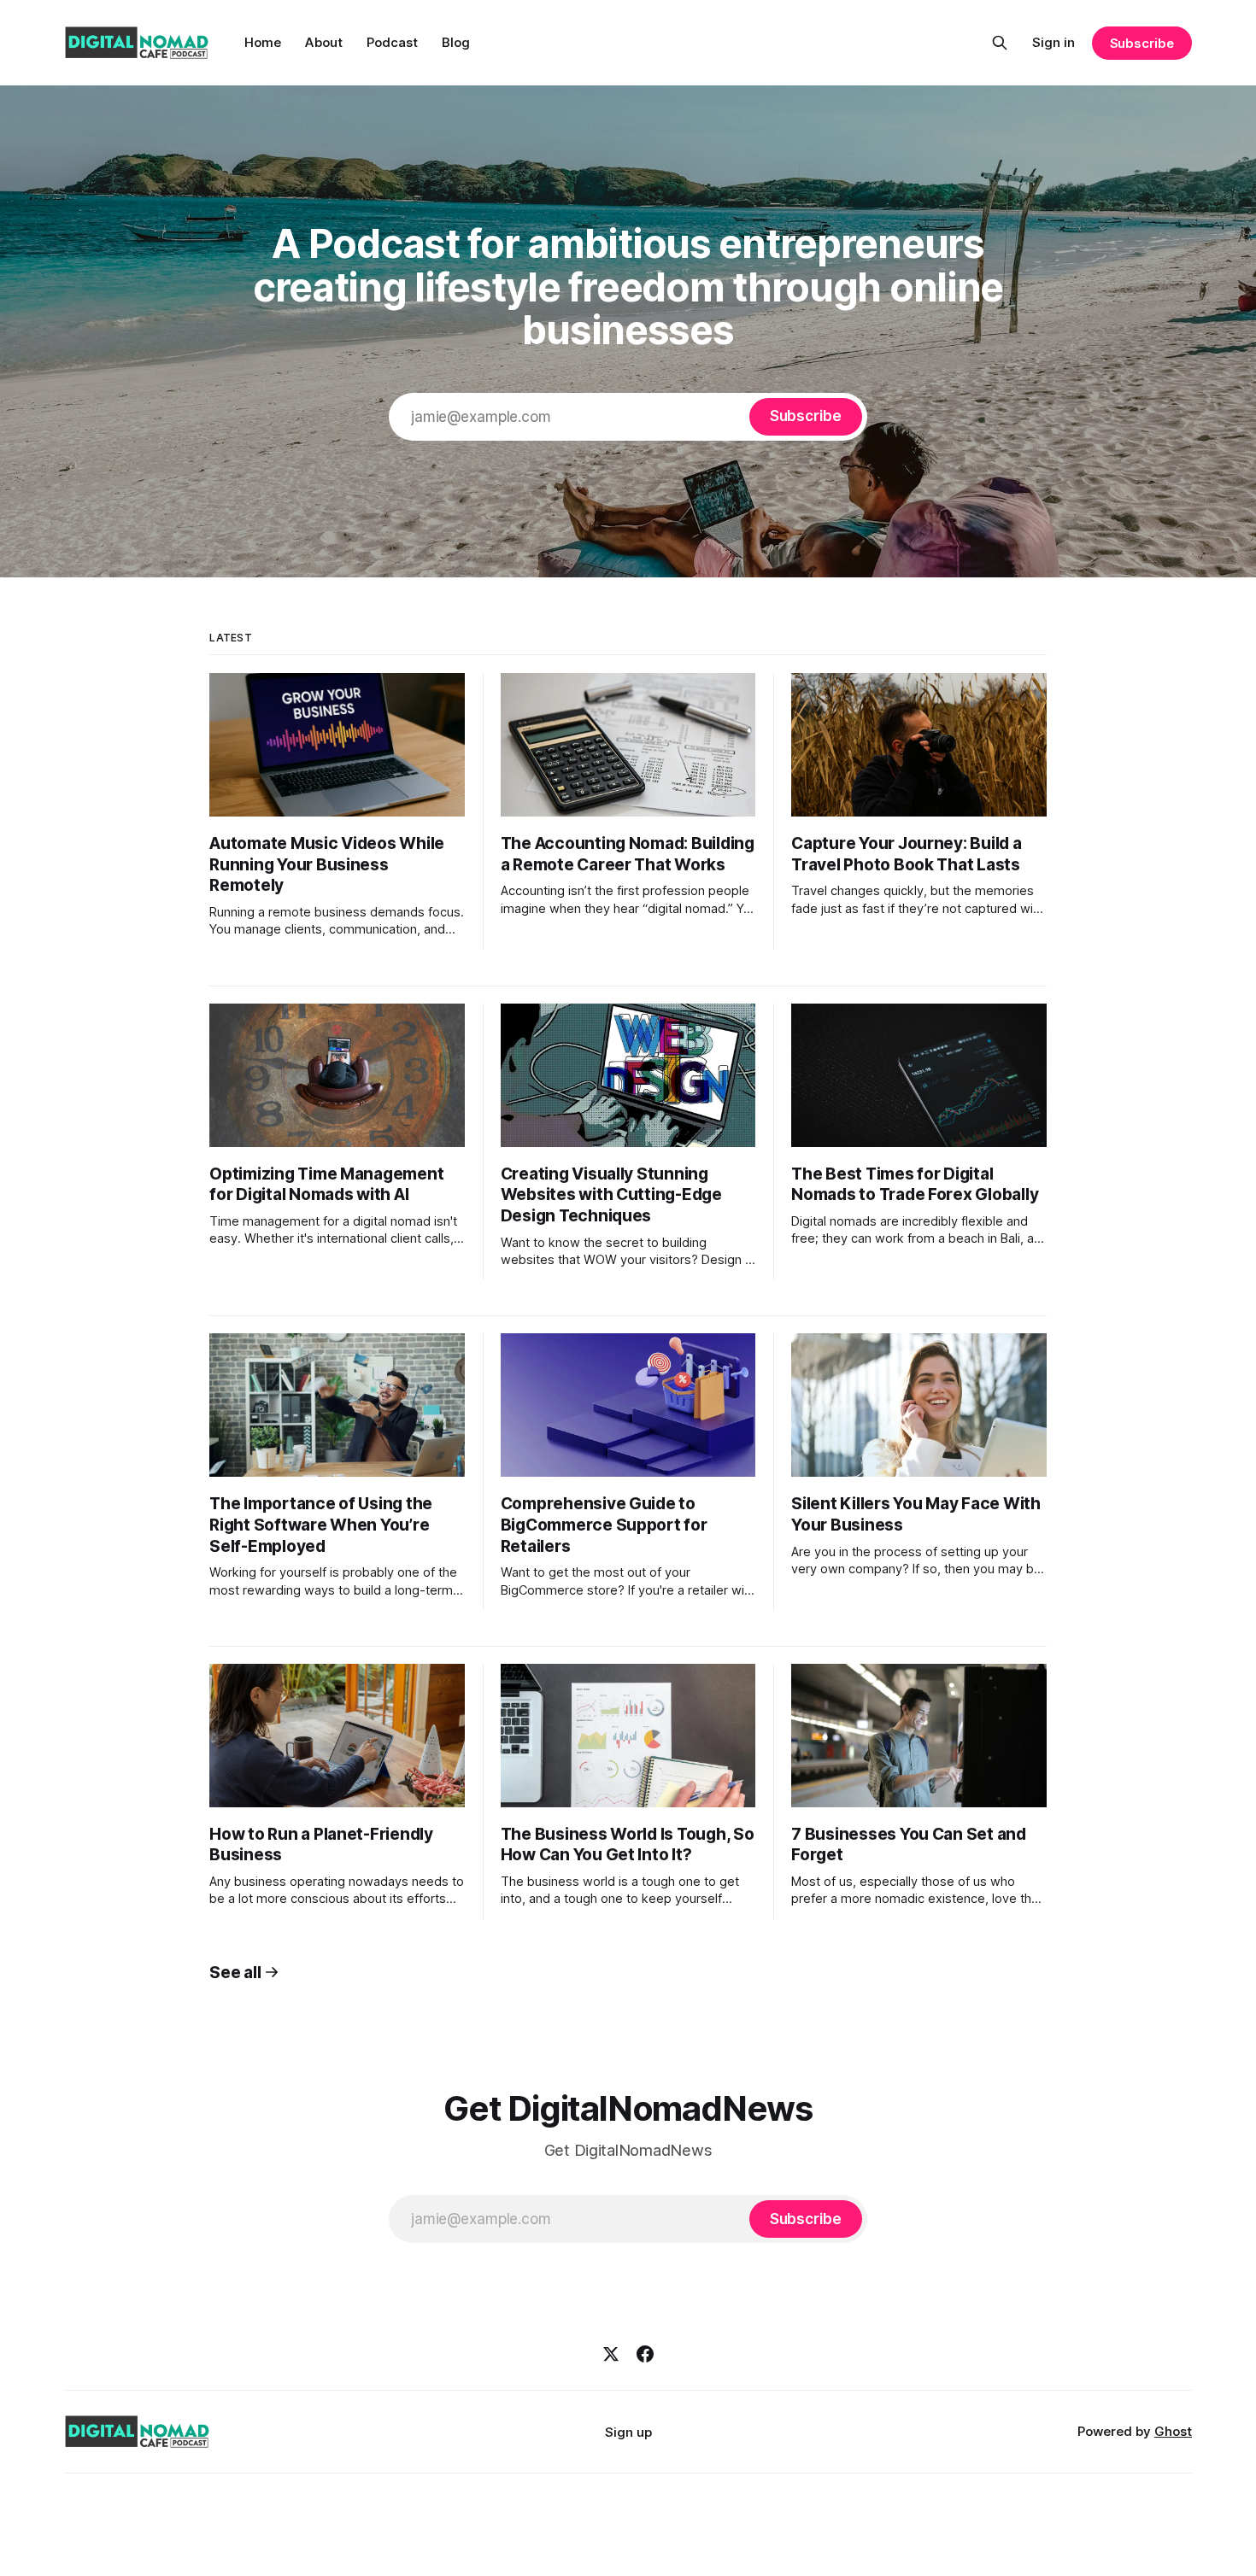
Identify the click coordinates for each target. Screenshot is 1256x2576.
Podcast (392, 42)
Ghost (1173, 2431)
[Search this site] (1000, 43)
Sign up (628, 2432)
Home (263, 42)
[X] (611, 2354)
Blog (456, 42)
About (324, 42)
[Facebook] (645, 2354)
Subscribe (1142, 43)
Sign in (1054, 42)
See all (235, 1973)
